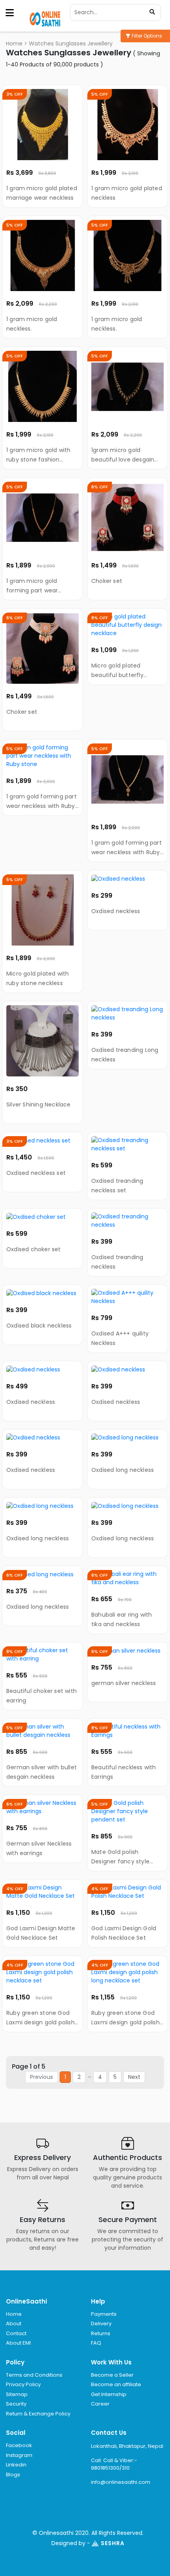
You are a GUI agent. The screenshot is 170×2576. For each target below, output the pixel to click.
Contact (16, 2333)
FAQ (96, 2343)
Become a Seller (112, 2375)
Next (134, 2077)
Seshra (113, 2543)
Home (14, 44)
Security (16, 2404)
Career (100, 2404)
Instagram (19, 2455)
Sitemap (17, 2394)
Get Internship (109, 2394)
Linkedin (16, 2465)
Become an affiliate (116, 2384)
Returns (101, 2333)
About (14, 2324)
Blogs (13, 2475)
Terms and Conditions (34, 2375)
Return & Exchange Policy (38, 2414)
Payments (104, 2314)
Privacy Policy (23, 2384)
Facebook (19, 2445)
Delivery (101, 2324)
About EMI (18, 2343)
